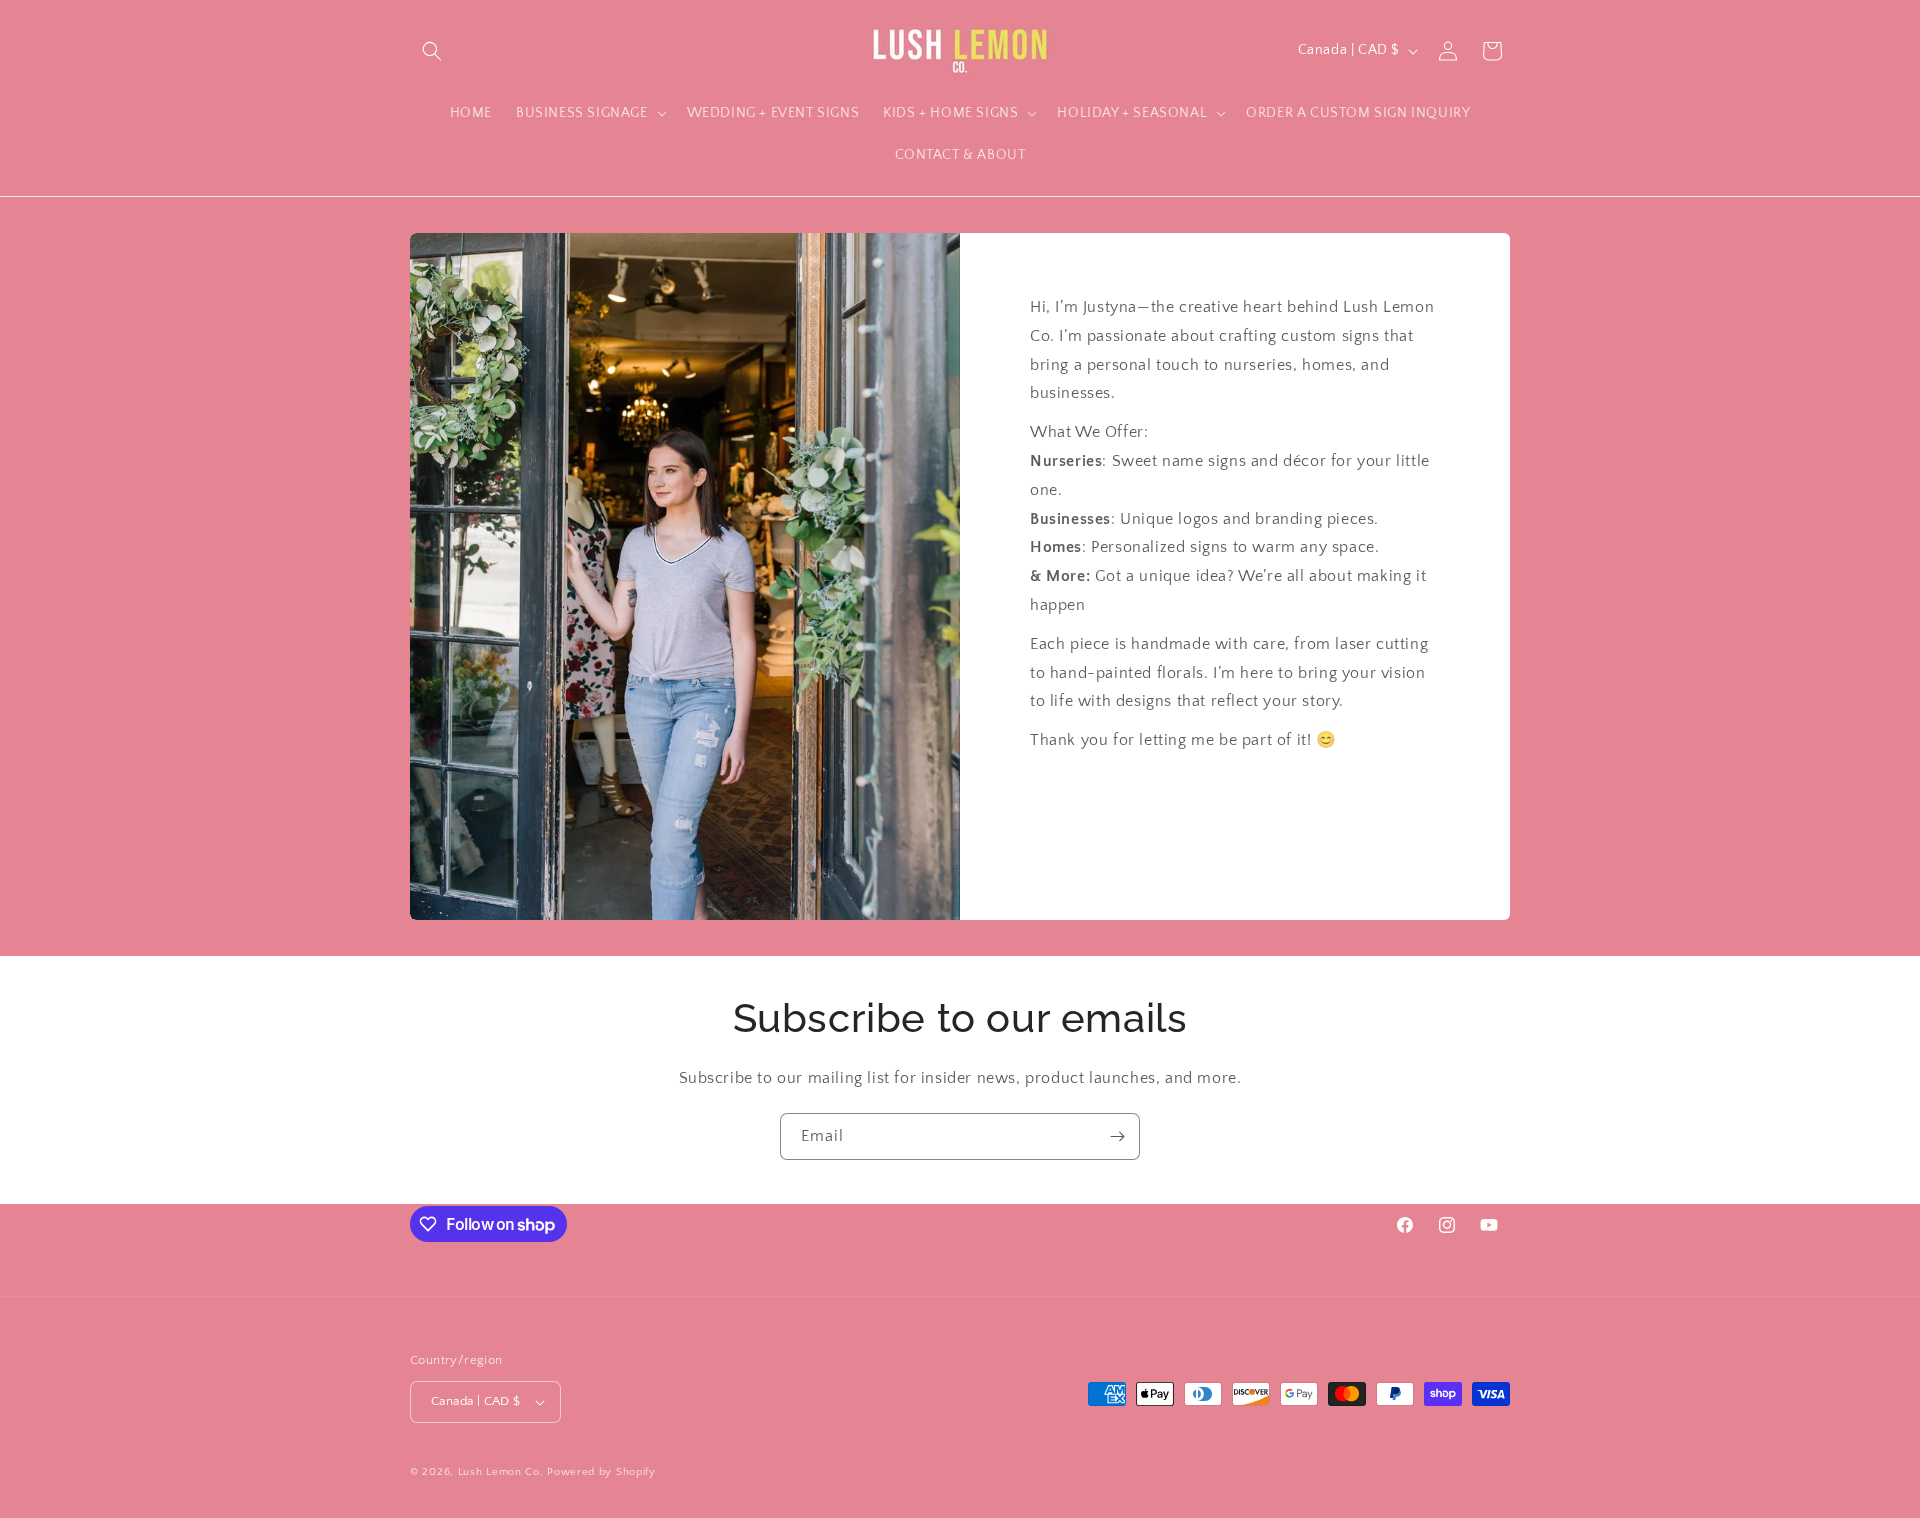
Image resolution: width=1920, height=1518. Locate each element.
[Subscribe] (1117, 1136)
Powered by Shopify (601, 1472)
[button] (432, 51)
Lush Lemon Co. (501, 1472)
